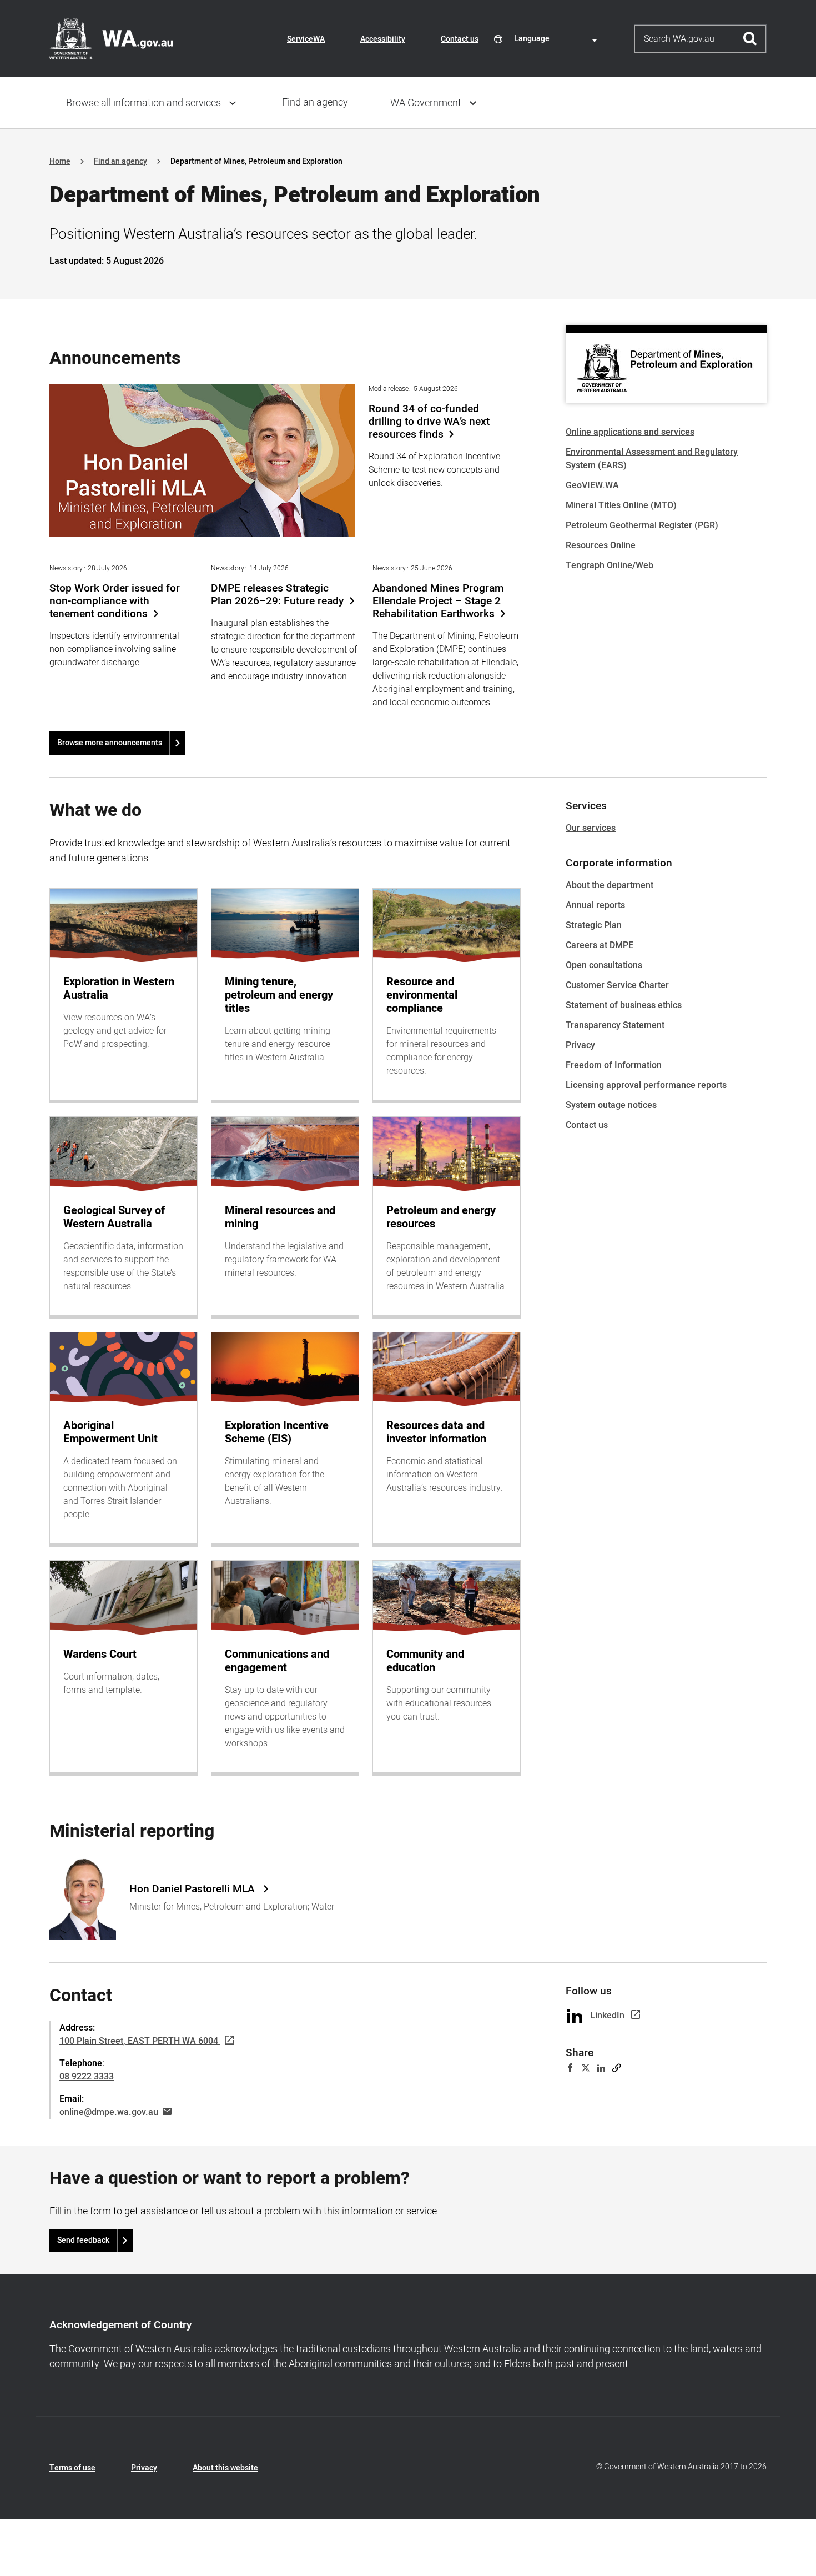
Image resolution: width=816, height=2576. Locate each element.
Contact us (460, 39)
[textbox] (557, 39)
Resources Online (601, 545)
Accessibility (383, 39)
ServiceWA (306, 39)
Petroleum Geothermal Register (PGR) (642, 525)
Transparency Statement (615, 1025)
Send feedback (83, 2240)
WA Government (426, 103)
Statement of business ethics (624, 1005)
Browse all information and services (143, 103)
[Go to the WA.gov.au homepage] (111, 38)
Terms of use (72, 2468)
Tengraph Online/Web (610, 565)
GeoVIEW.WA (592, 485)
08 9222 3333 (87, 2077)
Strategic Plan (594, 925)
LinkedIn (607, 2016)
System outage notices (611, 1105)
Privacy (580, 1045)
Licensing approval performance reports (646, 1085)
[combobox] (557, 39)
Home (60, 161)
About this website (225, 2468)
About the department (610, 885)
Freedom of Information (614, 1065)
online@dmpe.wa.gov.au (109, 2112)
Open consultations (604, 965)
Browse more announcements (110, 743)
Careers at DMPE (600, 945)
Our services (591, 828)
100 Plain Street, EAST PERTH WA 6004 (139, 2041)
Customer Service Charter (617, 985)
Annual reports (595, 905)
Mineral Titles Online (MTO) (621, 505)
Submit (750, 39)
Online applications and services (630, 432)
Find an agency (315, 102)
